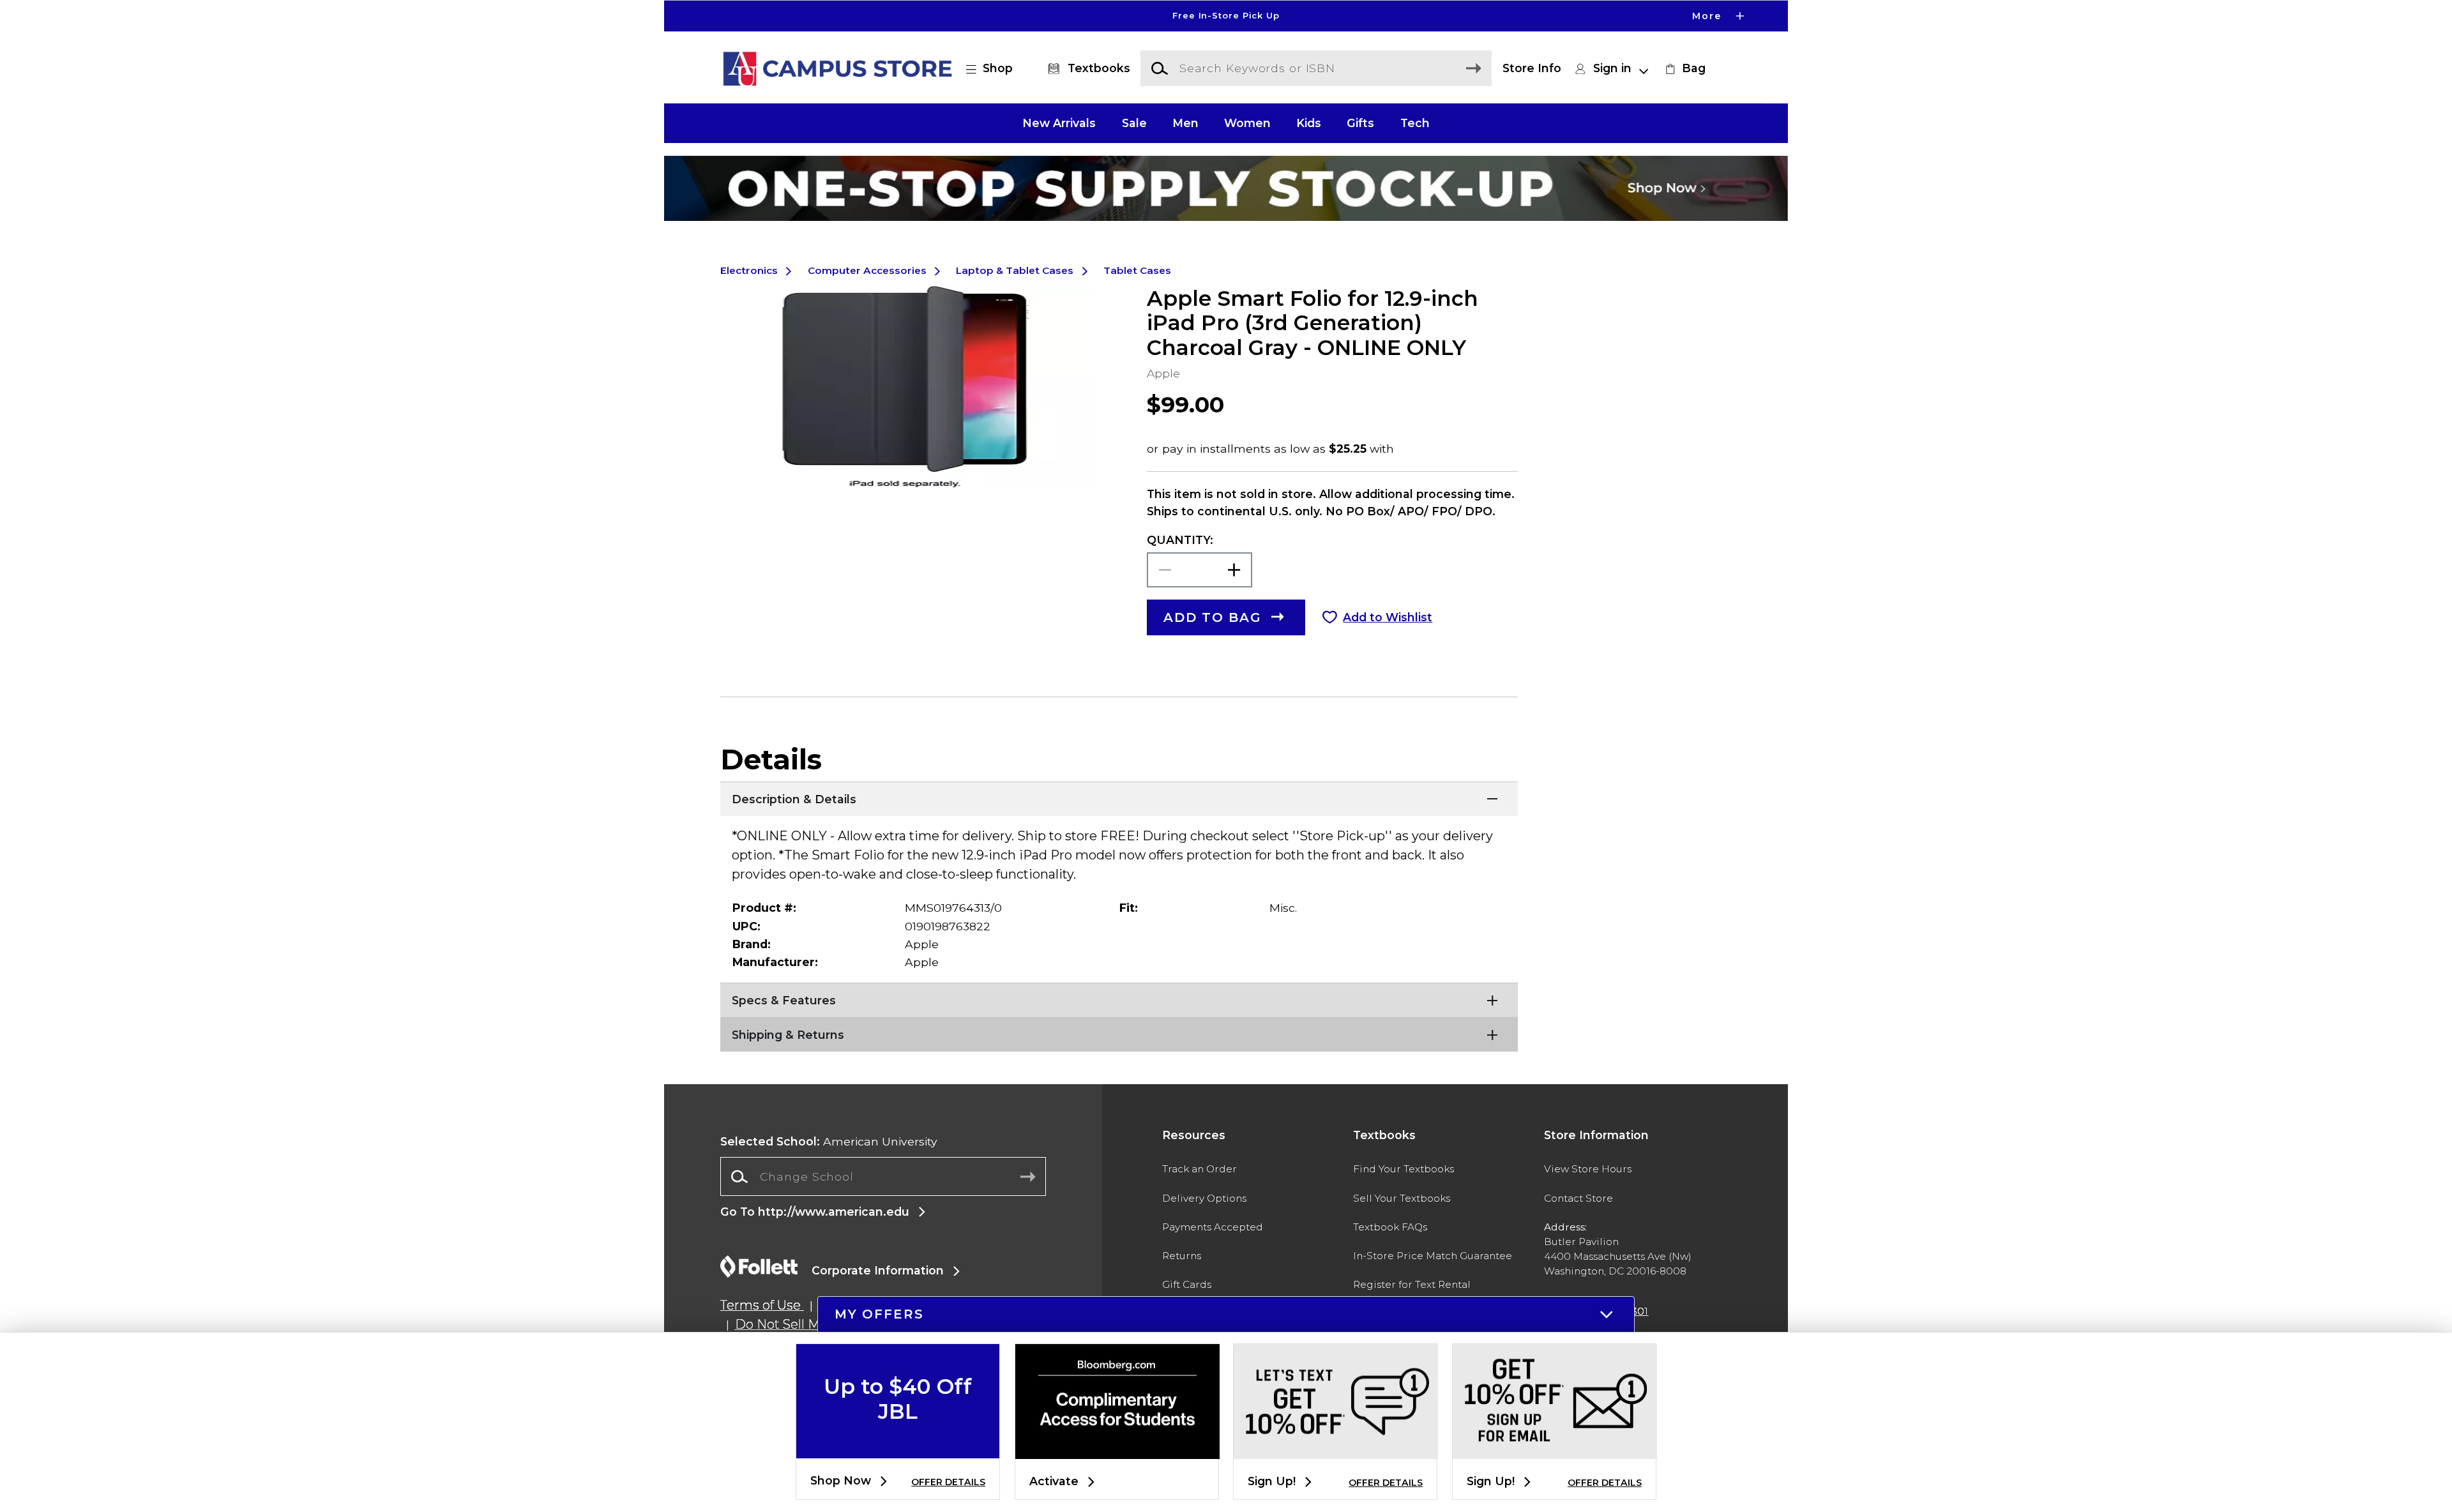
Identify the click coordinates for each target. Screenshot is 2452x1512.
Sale (1134, 123)
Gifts (1360, 123)
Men (1185, 123)
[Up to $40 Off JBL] (898, 1448)
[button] (1226, 16)
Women (1247, 123)
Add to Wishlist (1388, 617)
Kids (1309, 123)
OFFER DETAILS (948, 1482)
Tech (1415, 123)
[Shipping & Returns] (1119, 1033)
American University (829, 1141)
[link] (1684, 68)
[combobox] (883, 1177)
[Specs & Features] (1119, 999)
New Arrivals (1059, 123)
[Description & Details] (1119, 798)
